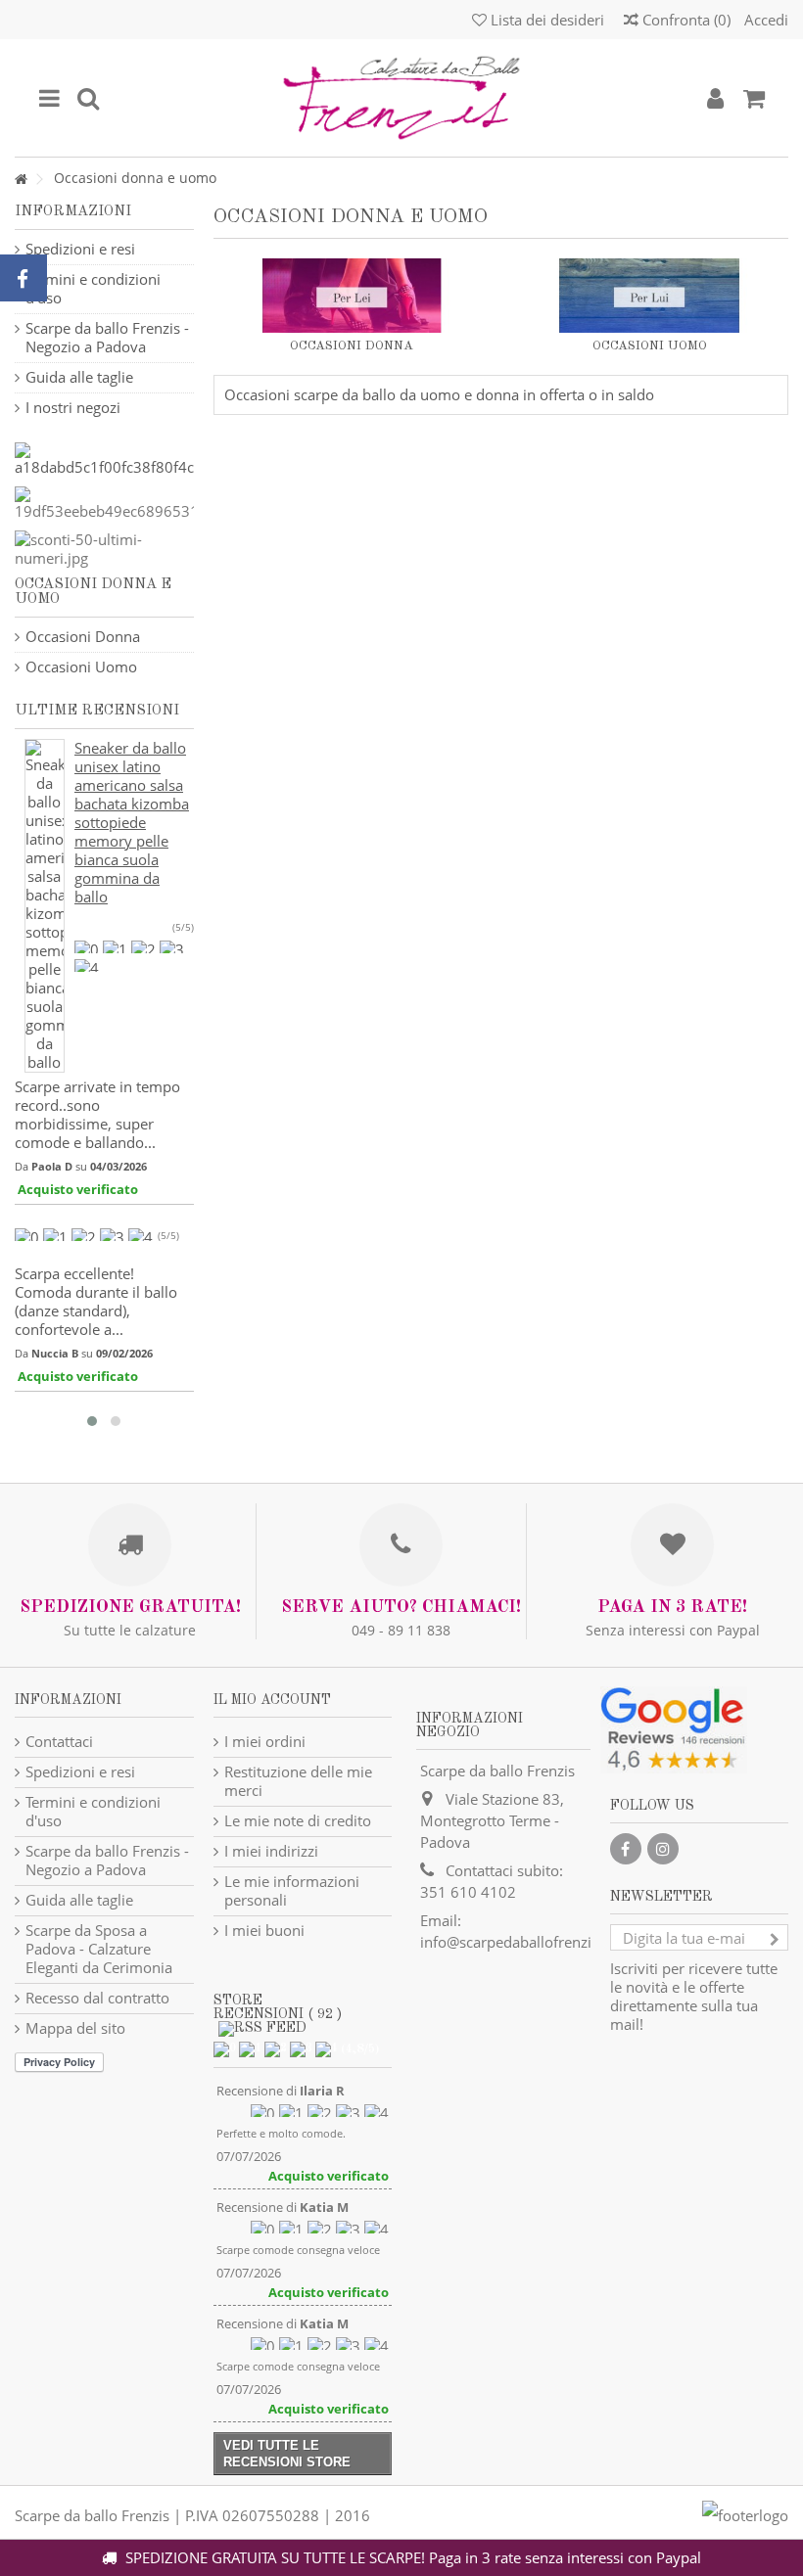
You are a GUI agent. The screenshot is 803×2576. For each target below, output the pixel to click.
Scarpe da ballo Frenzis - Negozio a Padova (107, 338)
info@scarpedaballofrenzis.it (516, 1942)
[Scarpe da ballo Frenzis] (401, 98)
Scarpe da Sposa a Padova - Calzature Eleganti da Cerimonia (99, 1949)
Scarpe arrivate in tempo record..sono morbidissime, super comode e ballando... (97, 1114)
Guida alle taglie (79, 377)
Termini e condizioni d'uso (93, 289)
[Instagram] (663, 1849)
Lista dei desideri (545, 20)
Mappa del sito (75, 2028)
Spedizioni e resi (80, 249)
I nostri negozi (73, 408)
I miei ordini (265, 1742)
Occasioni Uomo (650, 346)
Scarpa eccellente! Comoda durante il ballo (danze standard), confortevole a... (96, 1301)
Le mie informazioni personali (292, 1891)
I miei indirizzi (271, 1851)
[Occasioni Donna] (353, 296)
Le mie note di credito (298, 1821)
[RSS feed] (262, 2028)
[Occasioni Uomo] (649, 296)
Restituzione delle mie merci (298, 1781)
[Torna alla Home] (21, 180)
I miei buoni (264, 1931)
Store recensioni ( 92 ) (278, 2007)
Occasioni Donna (352, 346)
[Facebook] (626, 1849)
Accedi (764, 20)
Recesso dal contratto (97, 1998)
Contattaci (59, 1742)
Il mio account (272, 1700)
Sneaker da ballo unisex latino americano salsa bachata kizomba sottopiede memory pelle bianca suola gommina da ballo (132, 822)
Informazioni (73, 212)
